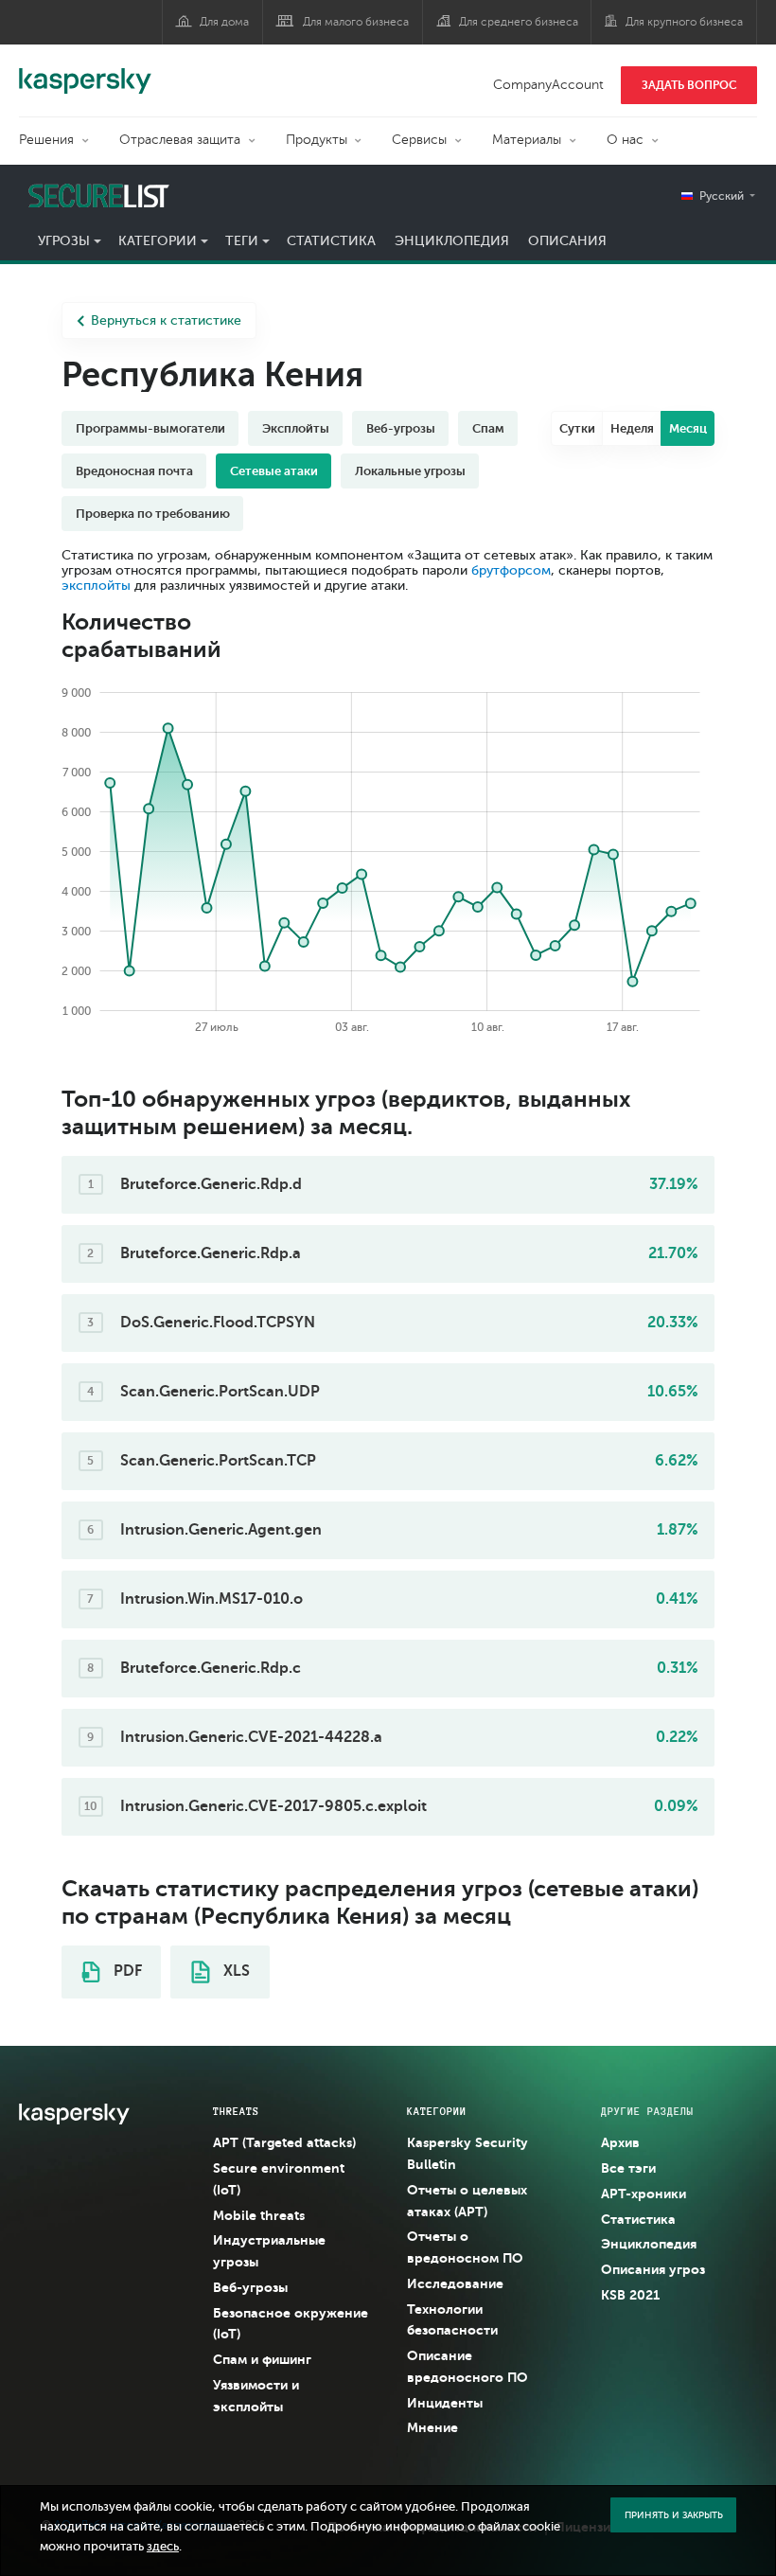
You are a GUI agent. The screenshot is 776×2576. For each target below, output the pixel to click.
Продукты (317, 140)
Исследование (455, 2283)
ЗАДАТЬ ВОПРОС (689, 85)
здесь (163, 2547)
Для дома (224, 22)
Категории (158, 241)
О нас (625, 140)
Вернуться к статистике (166, 320)
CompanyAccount (548, 85)
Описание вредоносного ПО (467, 2366)
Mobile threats (259, 2215)
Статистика (331, 241)
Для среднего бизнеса (519, 22)
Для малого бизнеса (356, 22)
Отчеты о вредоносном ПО (465, 2247)
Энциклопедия (452, 241)
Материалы (527, 140)
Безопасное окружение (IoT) (291, 2324)
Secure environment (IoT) (279, 2179)
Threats (236, 2111)
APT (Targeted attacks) (284, 2142)
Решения (46, 140)
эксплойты (96, 586)
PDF (126, 1971)
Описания (567, 241)
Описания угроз (653, 2269)
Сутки (577, 428)
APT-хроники (644, 2194)
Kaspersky (85, 71)
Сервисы (419, 140)
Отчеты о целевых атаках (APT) (467, 2201)
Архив (620, 2142)
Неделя (632, 428)
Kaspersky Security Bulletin (467, 2153)
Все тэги (628, 2168)
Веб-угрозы (250, 2287)
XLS (235, 1971)
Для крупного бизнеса (684, 22)
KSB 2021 (630, 2295)
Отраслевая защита (180, 140)
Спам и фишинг (262, 2359)
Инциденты (445, 2403)
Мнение (432, 2427)
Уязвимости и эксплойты (256, 2396)
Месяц (688, 428)
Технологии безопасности (452, 2320)
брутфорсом (511, 570)
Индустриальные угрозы (269, 2251)
